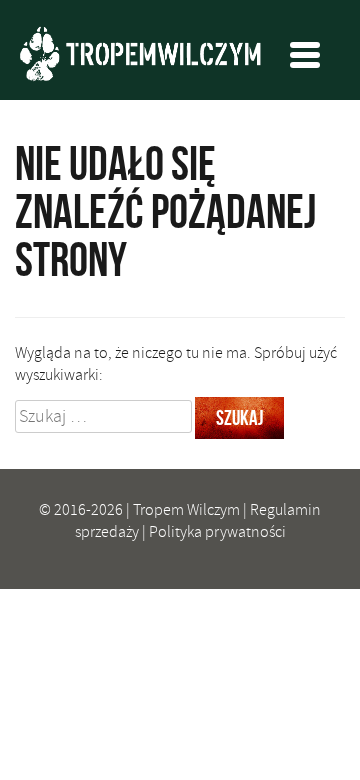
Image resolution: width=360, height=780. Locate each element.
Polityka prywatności (217, 532)
